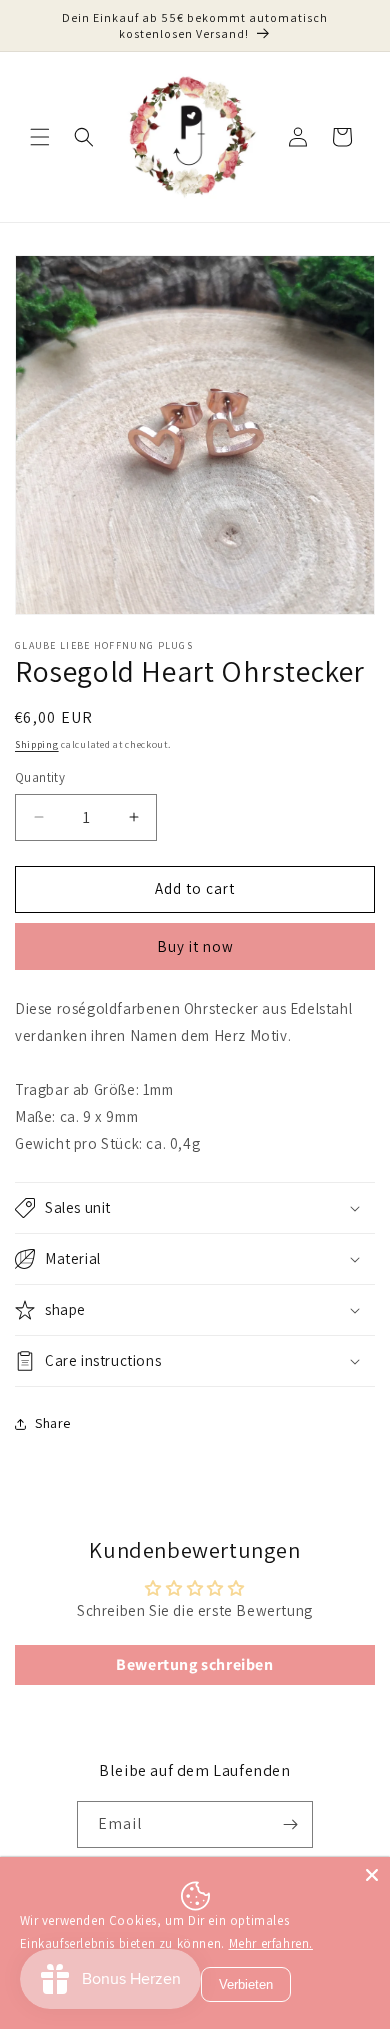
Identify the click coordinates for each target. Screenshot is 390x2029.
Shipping (37, 744)
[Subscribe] (290, 1824)
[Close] (372, 1875)
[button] (40, 137)
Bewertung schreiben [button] (194, 1664)
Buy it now (195, 946)
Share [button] (53, 1423)
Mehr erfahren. (271, 1943)
